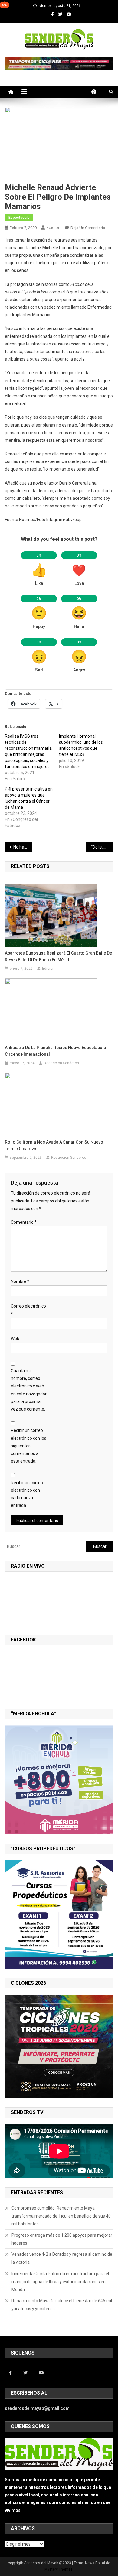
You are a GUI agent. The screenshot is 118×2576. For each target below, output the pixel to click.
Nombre (20, 1281)
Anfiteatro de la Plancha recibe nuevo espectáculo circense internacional (56, 1051)
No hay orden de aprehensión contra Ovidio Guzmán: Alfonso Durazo (23, 847)
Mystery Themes (59, 2569)
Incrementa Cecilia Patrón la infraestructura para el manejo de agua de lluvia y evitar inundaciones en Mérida (60, 2282)
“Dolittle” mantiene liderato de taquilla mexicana (102, 847)
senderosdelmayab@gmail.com (37, 2408)
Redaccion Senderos (61, 1063)
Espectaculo (19, 218)
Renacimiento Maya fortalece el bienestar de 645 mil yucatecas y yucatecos (62, 2305)
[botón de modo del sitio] (97, 92)
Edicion (53, 228)
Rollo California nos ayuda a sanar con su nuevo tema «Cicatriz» (54, 1145)
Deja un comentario (88, 228)
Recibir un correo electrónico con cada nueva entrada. (27, 1494)
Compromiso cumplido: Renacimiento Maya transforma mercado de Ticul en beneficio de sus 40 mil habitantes (61, 2216)
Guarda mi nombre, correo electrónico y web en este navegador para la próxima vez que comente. (29, 1390)
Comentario (24, 1222)
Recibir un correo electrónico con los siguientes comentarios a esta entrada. (29, 1446)
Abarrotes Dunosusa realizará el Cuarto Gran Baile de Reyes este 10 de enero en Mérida (58, 956)
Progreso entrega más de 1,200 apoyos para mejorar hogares (62, 2239)
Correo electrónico (28, 1310)
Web (15, 1339)
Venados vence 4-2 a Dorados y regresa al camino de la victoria (62, 2258)
